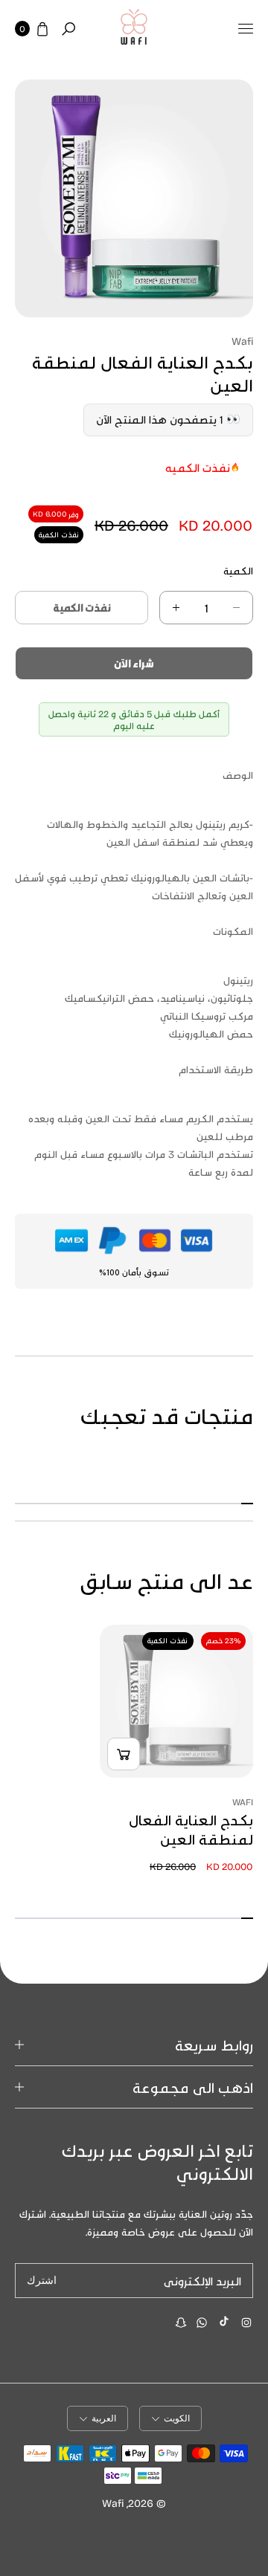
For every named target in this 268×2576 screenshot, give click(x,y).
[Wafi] (134, 29)
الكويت (177, 2418)
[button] (68, 29)
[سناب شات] (181, 2323)
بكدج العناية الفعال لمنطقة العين (191, 1829)
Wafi (113, 2503)
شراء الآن (134, 663)
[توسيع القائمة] (246, 29)
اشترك (42, 2281)
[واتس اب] (202, 2323)
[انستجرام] (246, 2323)
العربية (104, 2418)
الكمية (238, 570)
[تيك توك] (224, 2321)
